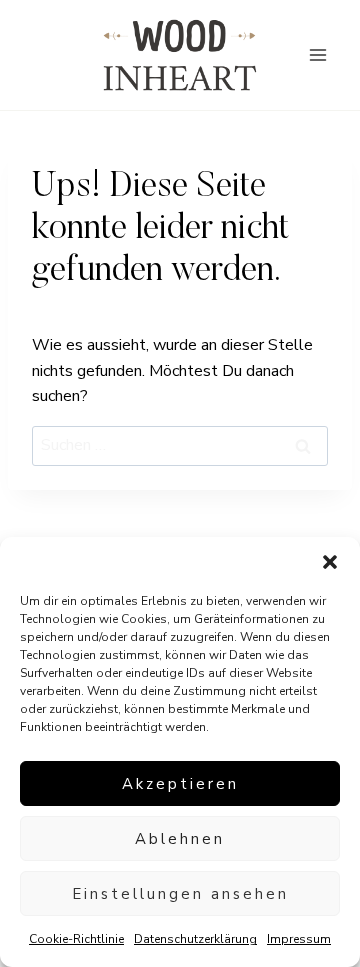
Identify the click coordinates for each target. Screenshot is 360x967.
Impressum (299, 939)
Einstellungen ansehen (180, 894)
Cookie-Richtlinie (76, 939)
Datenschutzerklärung (195, 939)
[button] (330, 562)
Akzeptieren (180, 784)
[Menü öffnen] (317, 54)
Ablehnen (180, 839)
